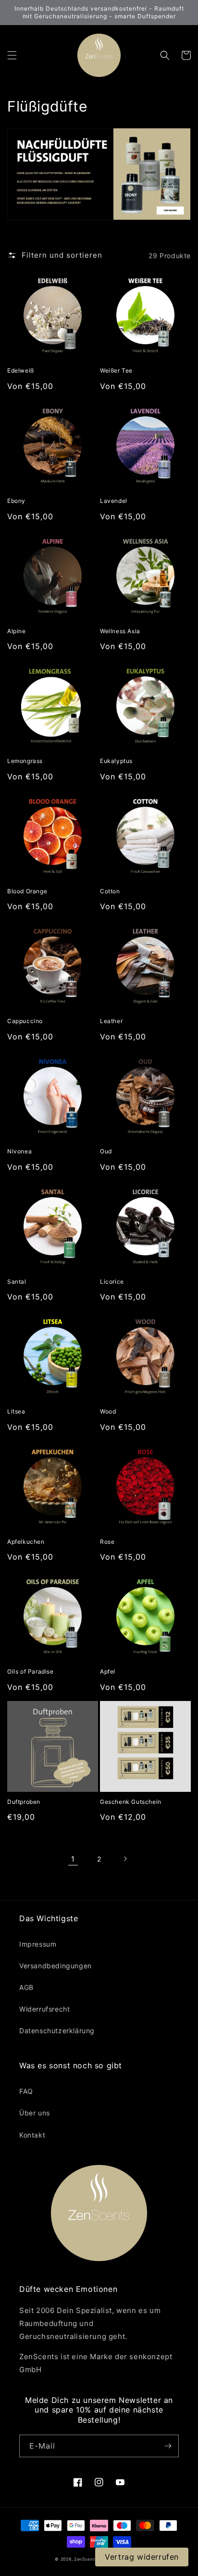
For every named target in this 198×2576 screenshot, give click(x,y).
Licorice (112, 1282)
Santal (17, 1282)
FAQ (26, 2091)
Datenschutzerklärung (57, 2031)
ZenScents (86, 2559)
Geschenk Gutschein (131, 1802)
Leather (111, 1021)
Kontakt (32, 2135)
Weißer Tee (116, 370)
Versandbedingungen (56, 1966)
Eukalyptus (116, 761)
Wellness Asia (120, 631)
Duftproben (24, 1802)
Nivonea (19, 1151)
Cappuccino (25, 1021)
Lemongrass (25, 761)
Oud (106, 1151)
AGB (26, 1987)
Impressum (38, 1944)
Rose (107, 1542)
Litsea (16, 1411)
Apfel (108, 1671)
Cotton (110, 891)
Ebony (16, 501)
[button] (12, 55)
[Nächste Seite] (125, 1859)
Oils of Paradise (31, 1671)
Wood (108, 1411)
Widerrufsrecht (44, 2009)
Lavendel (114, 501)
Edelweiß (21, 370)
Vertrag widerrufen (142, 2557)
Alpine (17, 631)
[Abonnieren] (168, 2446)
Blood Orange (27, 891)
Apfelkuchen (26, 1542)
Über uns (35, 2113)
